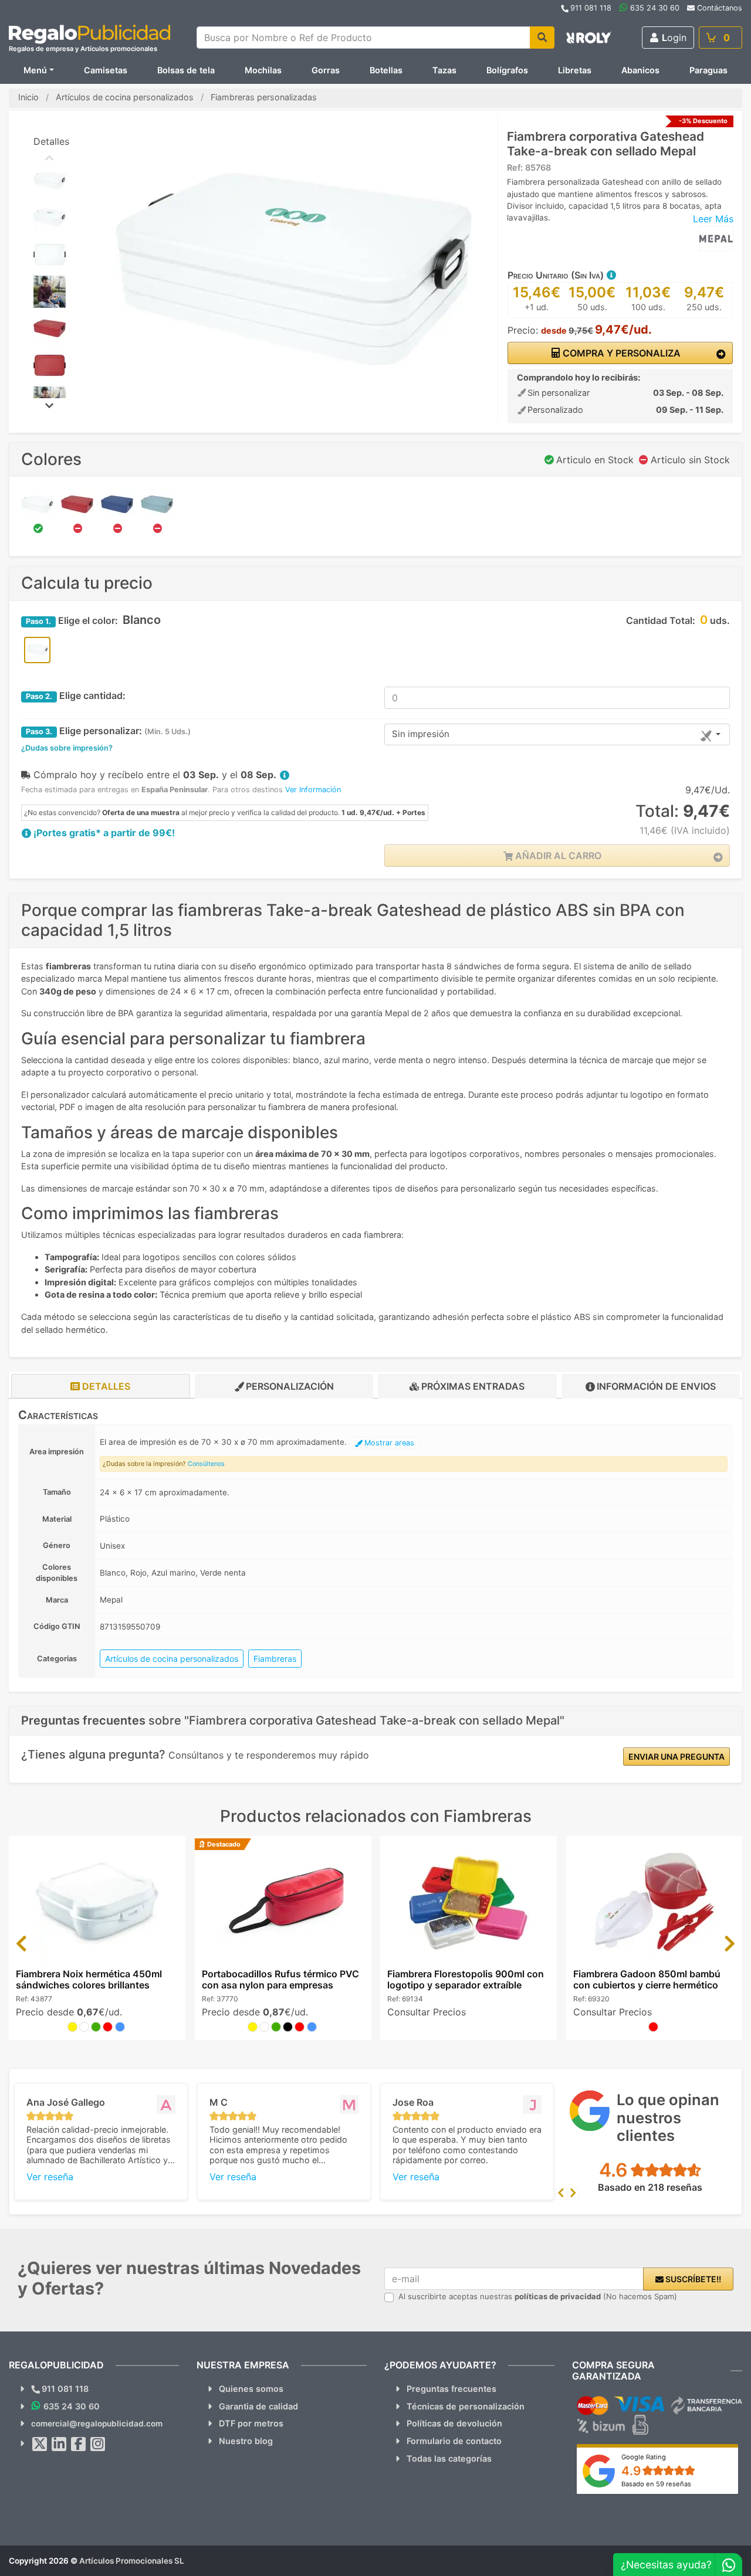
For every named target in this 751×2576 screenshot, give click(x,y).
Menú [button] (35, 70)
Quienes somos (251, 2389)
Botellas (386, 70)
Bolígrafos (507, 70)
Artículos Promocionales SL (132, 2561)
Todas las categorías (449, 2458)
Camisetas (106, 70)
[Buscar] (542, 38)
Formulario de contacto (454, 2441)
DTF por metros (251, 2423)
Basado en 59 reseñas (656, 2484)
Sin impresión (421, 734)
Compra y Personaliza (620, 353)
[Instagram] (98, 2444)
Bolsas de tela (186, 70)
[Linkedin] (59, 2444)
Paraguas (708, 70)
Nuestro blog (246, 2441)
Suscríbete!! (692, 2279)
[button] (611, 275)
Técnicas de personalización (466, 2406)
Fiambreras (275, 1659)
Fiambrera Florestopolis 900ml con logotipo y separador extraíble (466, 1979)
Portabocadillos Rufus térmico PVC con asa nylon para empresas (280, 1979)
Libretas (575, 70)
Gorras (326, 70)
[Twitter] (40, 2444)
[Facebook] (79, 2444)
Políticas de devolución (454, 2423)
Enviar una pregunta (676, 1757)
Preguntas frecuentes (451, 2389)
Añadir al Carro (557, 856)
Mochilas (263, 70)
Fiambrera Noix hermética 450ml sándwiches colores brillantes (89, 1979)
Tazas (444, 70)
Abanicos (640, 70)
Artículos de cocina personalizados (172, 1659)
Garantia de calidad (258, 2406)
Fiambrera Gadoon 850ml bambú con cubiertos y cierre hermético (647, 1979)
